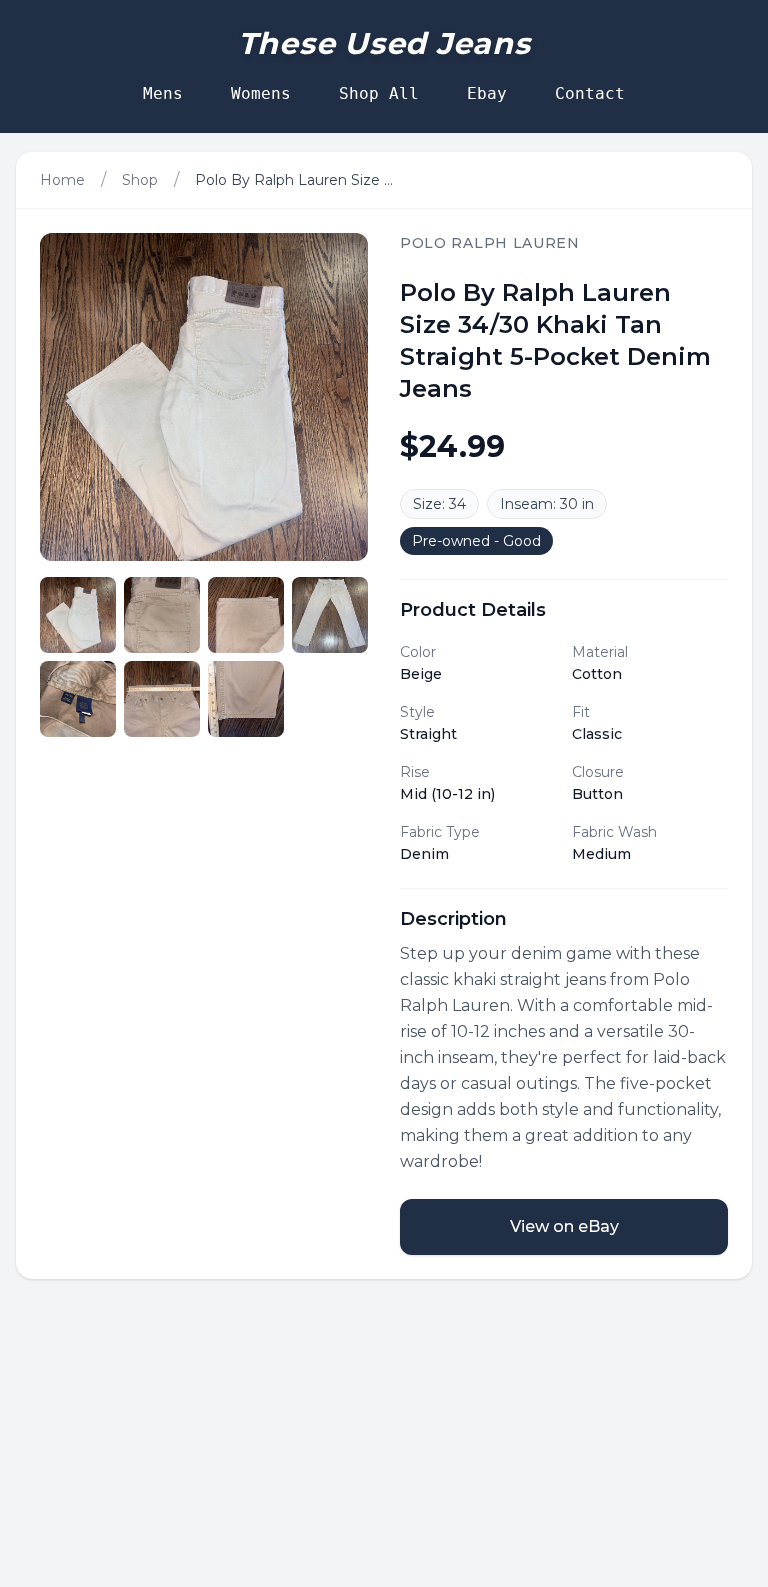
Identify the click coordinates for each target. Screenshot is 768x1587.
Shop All (379, 93)
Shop (140, 180)
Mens (163, 93)
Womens (261, 93)
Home (62, 180)
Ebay (487, 93)
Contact (590, 93)
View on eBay (564, 1226)
